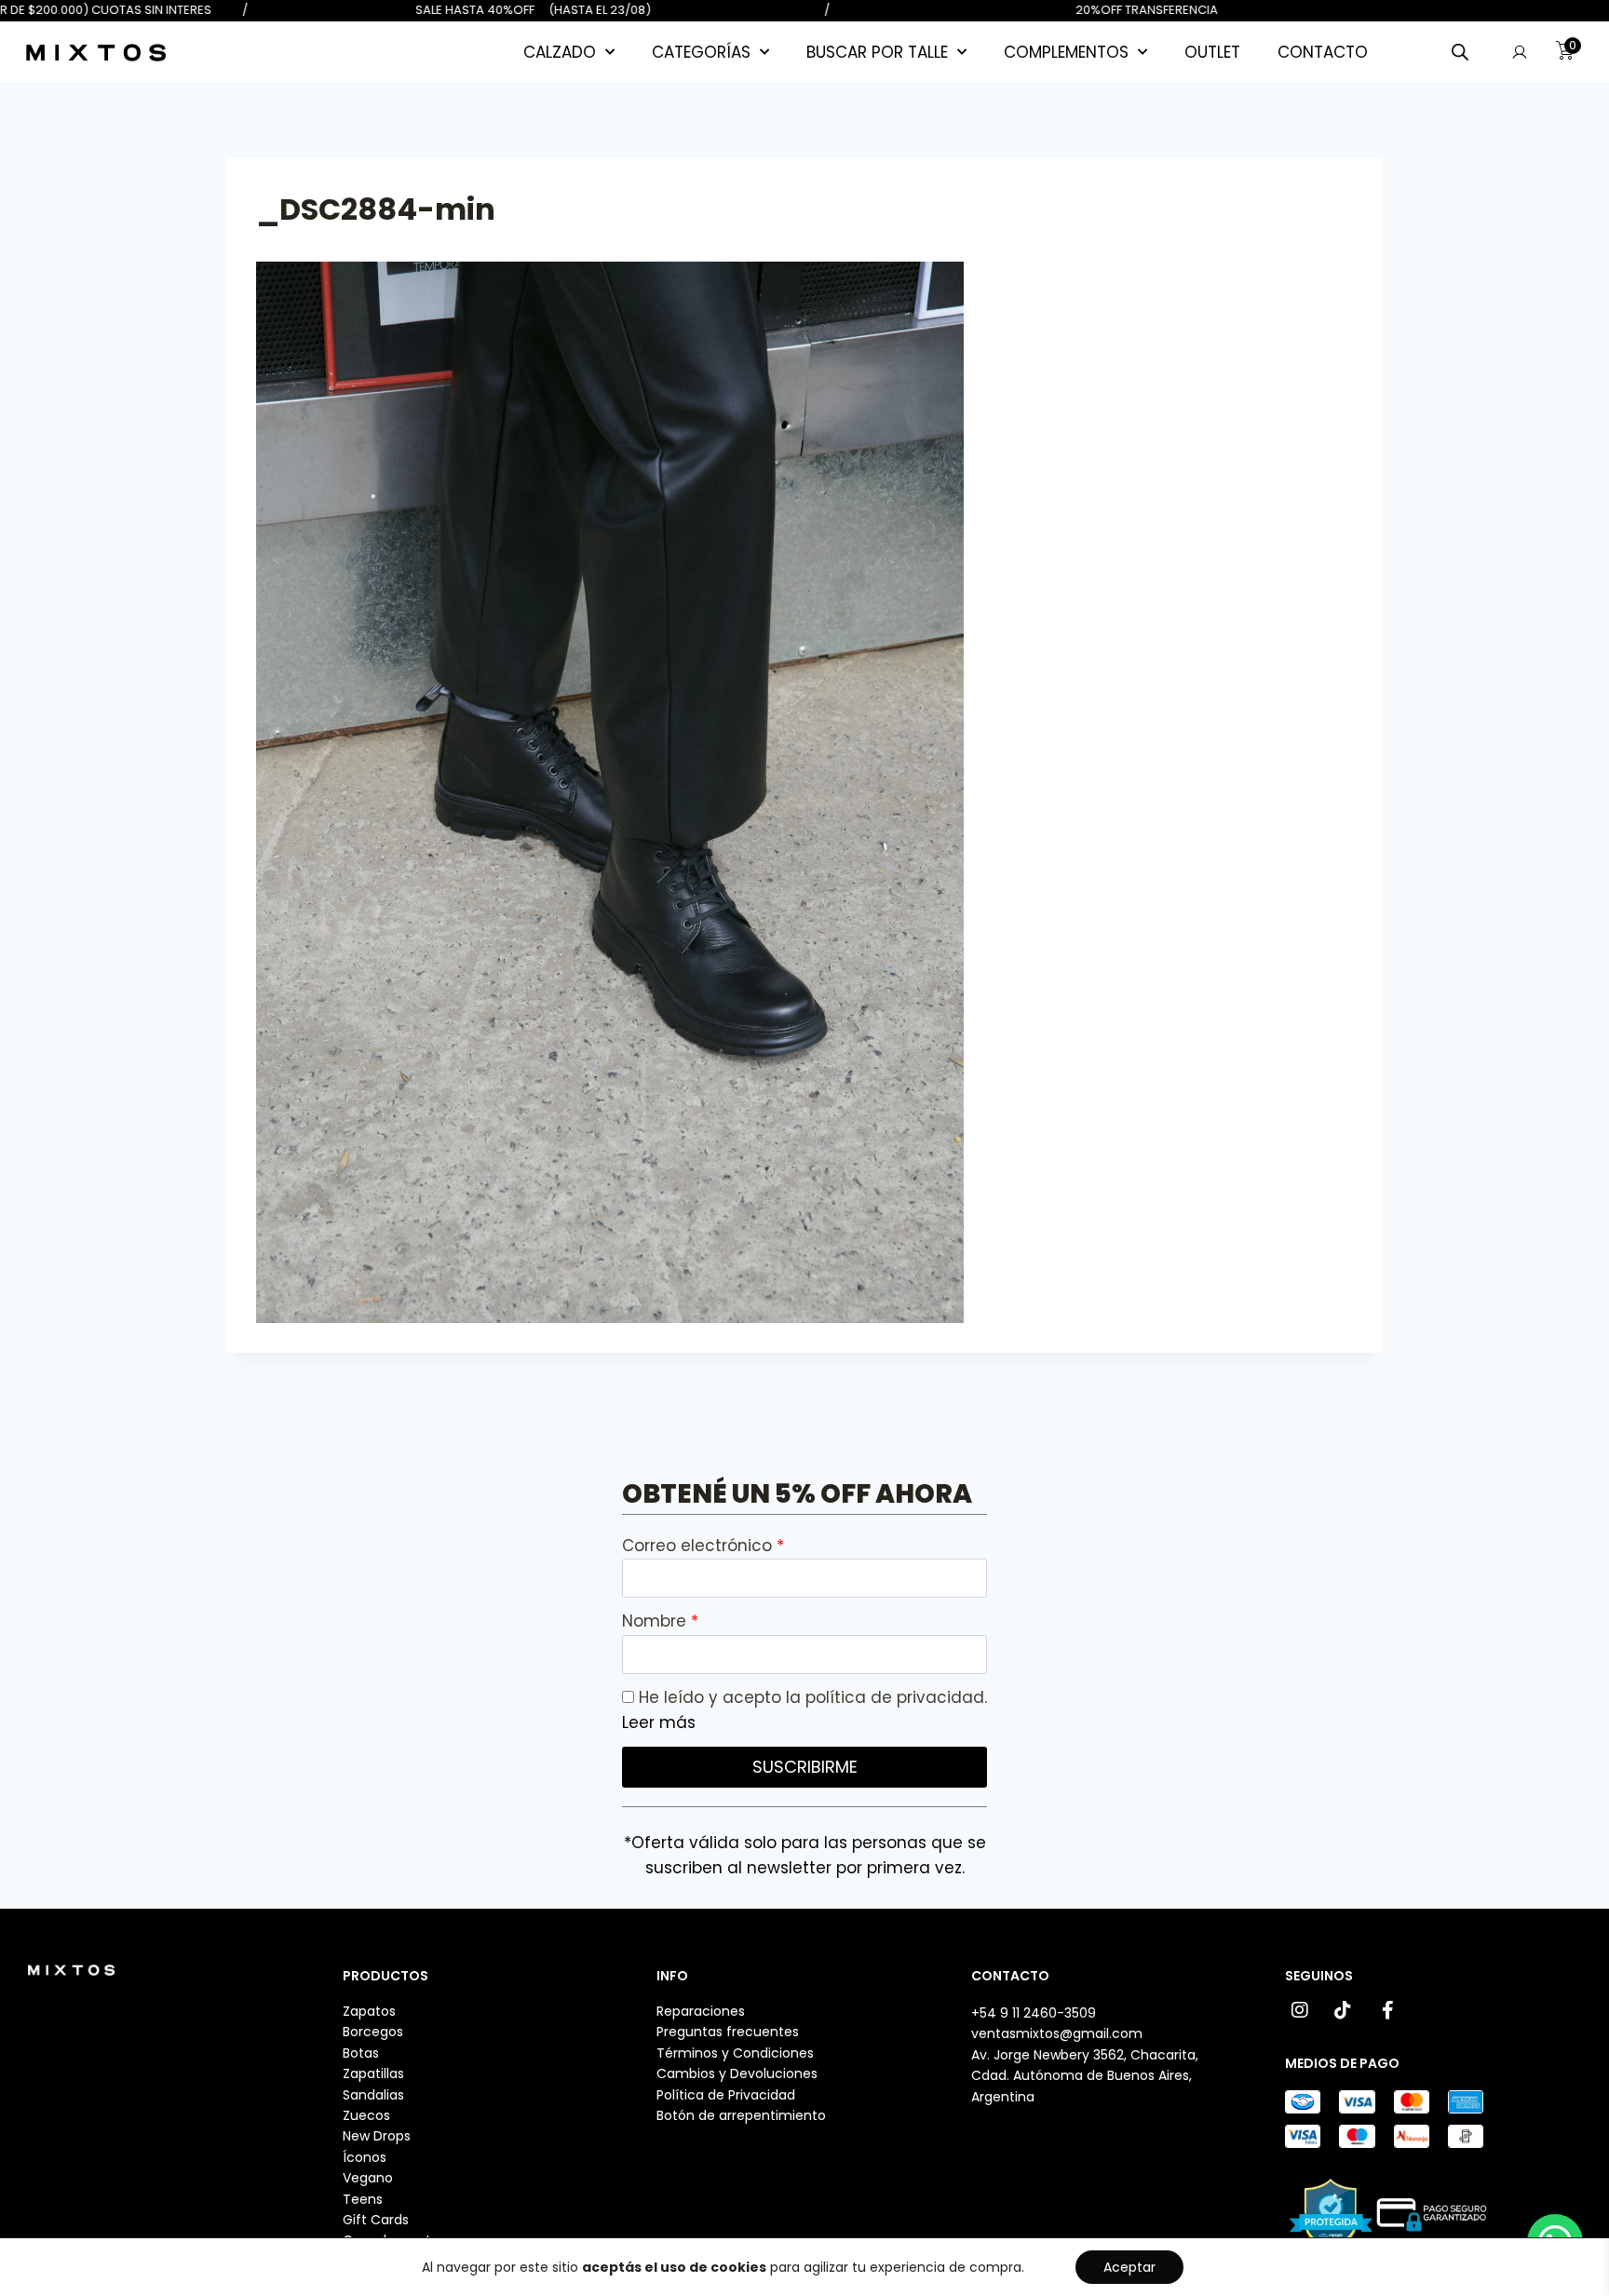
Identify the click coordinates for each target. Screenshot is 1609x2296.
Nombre (656, 1621)
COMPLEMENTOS (1066, 52)
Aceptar (1129, 2267)
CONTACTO (1323, 52)
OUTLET (1212, 52)
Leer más (659, 1722)
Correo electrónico (699, 1546)
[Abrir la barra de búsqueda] (1460, 52)
